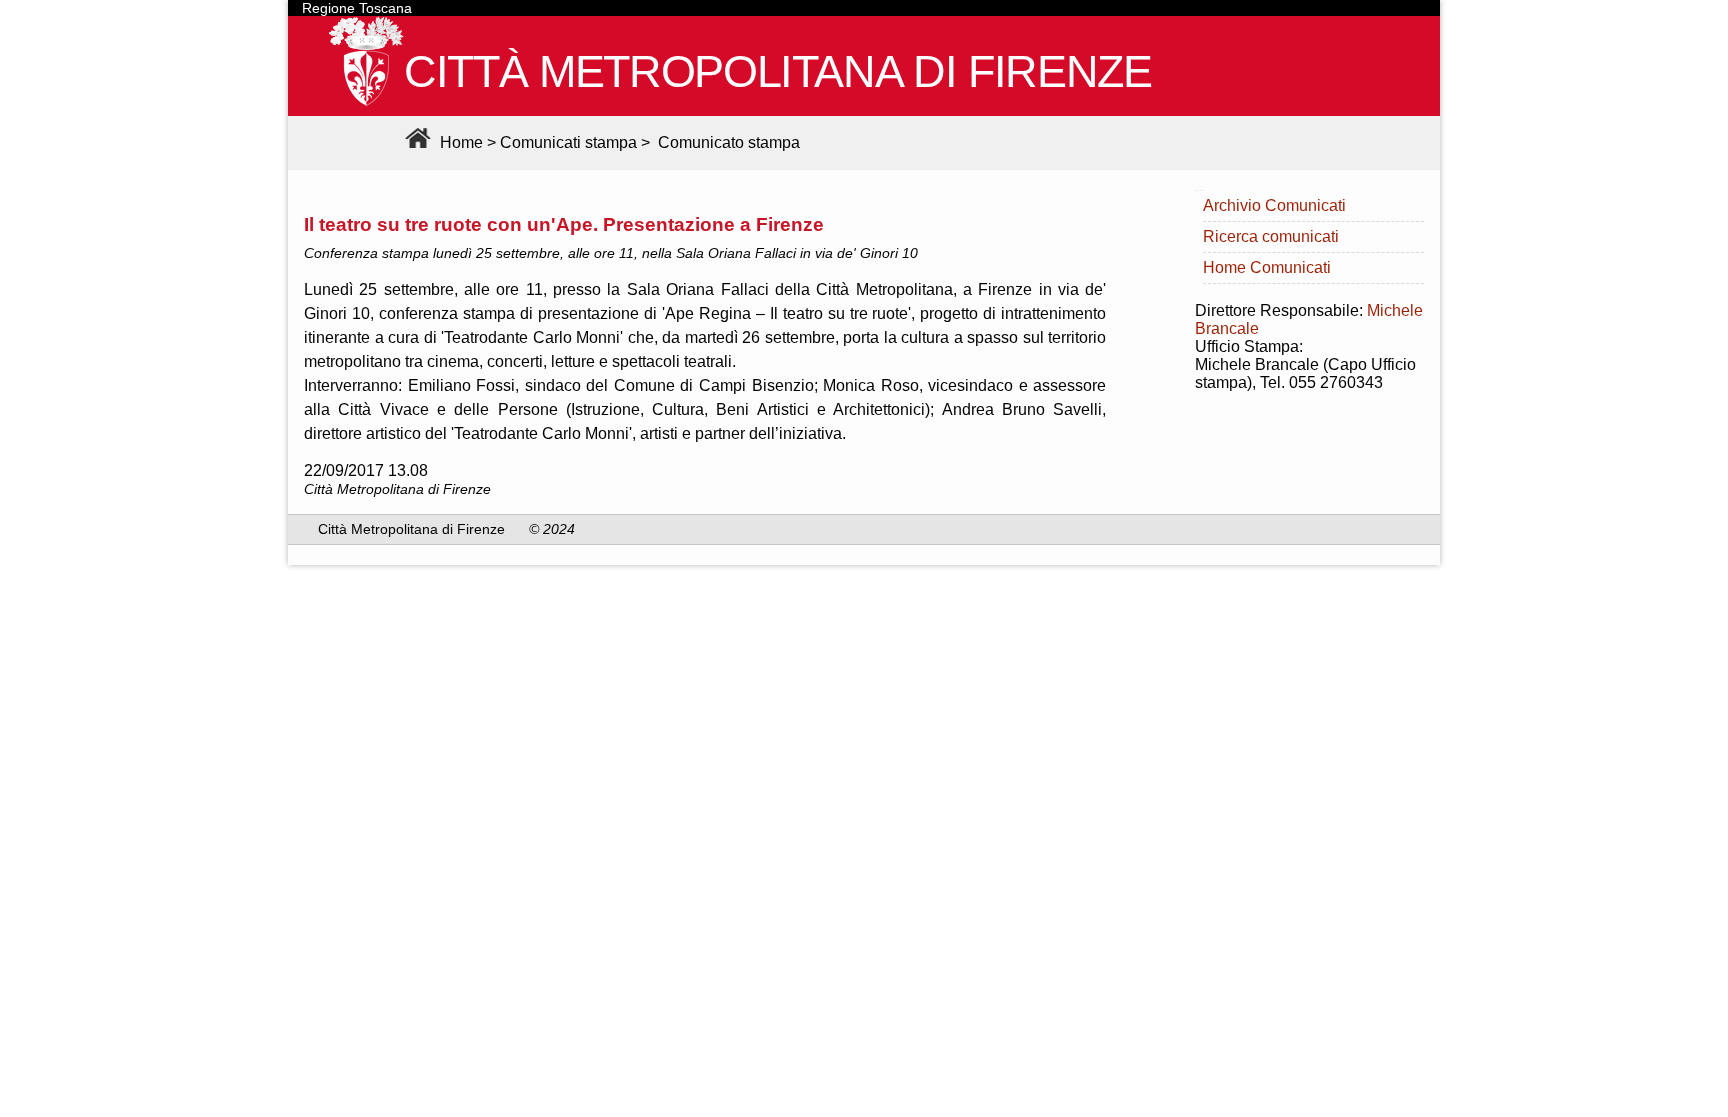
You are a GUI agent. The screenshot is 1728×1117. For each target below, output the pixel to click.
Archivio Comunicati (1274, 205)
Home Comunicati (1267, 267)
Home (459, 142)
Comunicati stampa (568, 142)
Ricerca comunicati (1271, 236)
